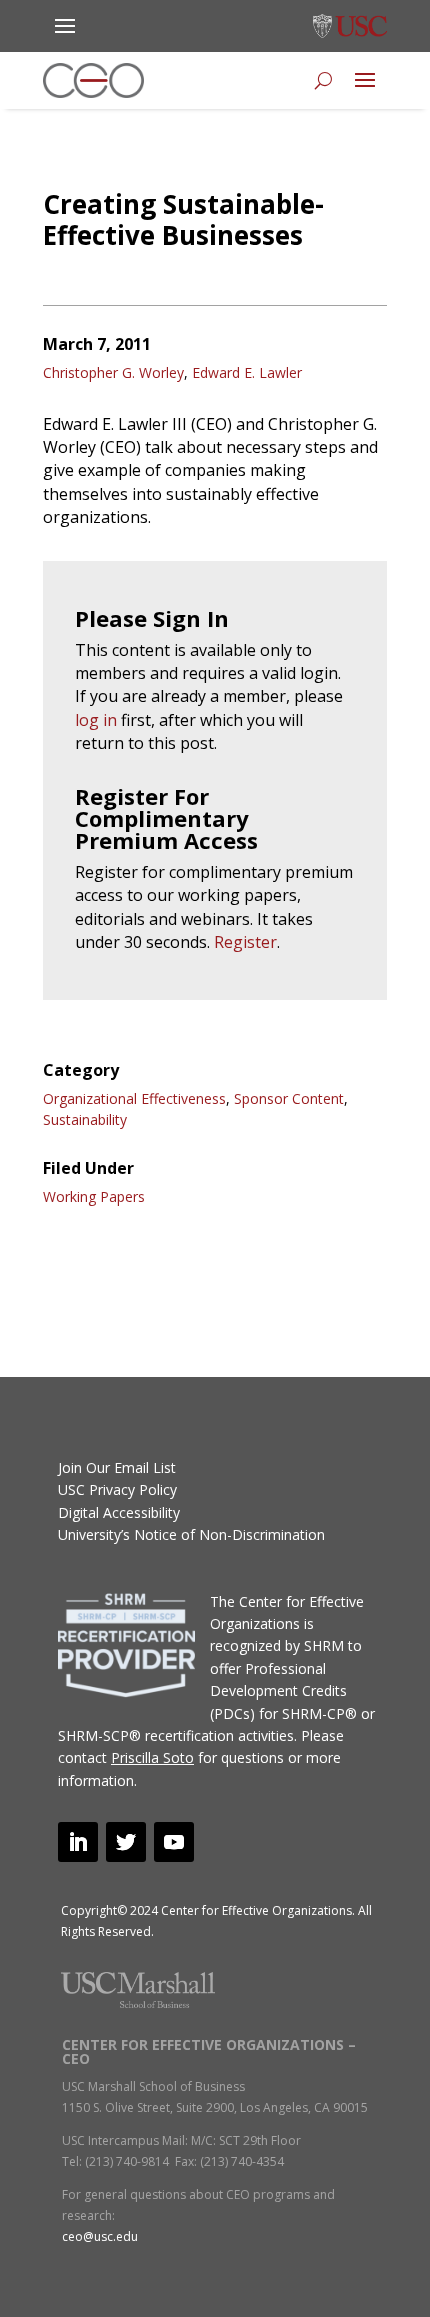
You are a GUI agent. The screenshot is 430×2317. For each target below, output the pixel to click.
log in (96, 720)
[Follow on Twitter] (126, 1842)
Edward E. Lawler (247, 372)
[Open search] (323, 80)
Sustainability (85, 1119)
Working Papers (94, 1196)
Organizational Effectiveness (134, 1098)
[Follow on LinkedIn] (78, 1842)
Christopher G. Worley (113, 372)
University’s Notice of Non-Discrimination (191, 1534)
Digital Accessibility (119, 1512)
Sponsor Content (289, 1098)
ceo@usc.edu (100, 2236)
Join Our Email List (117, 1467)
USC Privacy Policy (117, 1489)
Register (245, 942)
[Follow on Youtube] (174, 1842)
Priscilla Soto (152, 1757)
